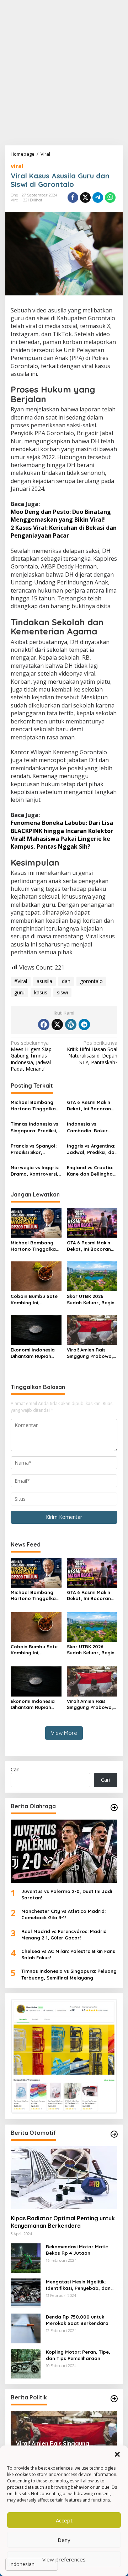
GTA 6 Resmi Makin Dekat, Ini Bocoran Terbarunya (89, 1106)
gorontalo (91, 981)
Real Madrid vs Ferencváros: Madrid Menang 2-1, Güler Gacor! (64, 1934)
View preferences (64, 2559)
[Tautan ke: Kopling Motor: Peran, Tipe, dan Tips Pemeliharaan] (26, 2363)
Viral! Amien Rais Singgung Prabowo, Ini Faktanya (90, 1353)
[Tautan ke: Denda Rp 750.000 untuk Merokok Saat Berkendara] (26, 2328)
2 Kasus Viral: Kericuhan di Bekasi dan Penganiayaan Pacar (64, 532)
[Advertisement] (64, 73)
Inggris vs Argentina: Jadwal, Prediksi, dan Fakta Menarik (92, 1149)
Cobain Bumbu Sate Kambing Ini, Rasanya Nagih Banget (34, 1300)
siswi (62, 992)
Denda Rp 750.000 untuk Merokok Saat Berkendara (77, 2320)
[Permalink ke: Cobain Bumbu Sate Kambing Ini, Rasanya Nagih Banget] (36, 1276)
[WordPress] (71, 1025)
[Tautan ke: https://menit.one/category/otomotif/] (114, 2134)
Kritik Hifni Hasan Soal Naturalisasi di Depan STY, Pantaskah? (92, 1053)
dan (66, 981)
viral (17, 166)
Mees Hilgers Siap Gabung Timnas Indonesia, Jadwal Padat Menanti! (31, 1056)
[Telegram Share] (98, 198)
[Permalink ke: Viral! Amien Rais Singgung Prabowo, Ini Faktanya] (92, 1329)
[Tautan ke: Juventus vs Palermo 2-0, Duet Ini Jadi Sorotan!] (64, 1851)
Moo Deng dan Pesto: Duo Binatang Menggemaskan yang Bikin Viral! (61, 516)
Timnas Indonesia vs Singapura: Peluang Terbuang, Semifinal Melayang (69, 1974)
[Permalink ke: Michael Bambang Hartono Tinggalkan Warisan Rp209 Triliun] (36, 1222)
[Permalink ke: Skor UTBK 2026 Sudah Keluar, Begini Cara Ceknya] (92, 1276)
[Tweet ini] (85, 198)
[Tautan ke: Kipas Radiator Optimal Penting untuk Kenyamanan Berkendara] (64, 2178)
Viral (15, 200)
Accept (64, 2520)
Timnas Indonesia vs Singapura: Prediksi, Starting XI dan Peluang (34, 1127)
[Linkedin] (84, 1025)
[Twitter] (57, 1025)
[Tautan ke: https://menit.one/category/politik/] (114, 2399)
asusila (44, 981)
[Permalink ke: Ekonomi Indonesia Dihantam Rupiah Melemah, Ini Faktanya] (36, 1329)
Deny (64, 2540)
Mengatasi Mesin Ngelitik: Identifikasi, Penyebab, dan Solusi (78, 2285)
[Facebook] (44, 1025)
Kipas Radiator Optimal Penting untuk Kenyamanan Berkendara (63, 2222)
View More (64, 1733)
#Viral (21, 981)
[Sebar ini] (73, 198)
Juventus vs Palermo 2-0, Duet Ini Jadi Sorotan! (67, 1894)
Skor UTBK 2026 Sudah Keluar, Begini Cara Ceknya (91, 1300)
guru (19, 992)
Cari (15, 1769)
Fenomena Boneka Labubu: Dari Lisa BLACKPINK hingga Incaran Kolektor (62, 827)
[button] (117, 2454)
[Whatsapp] (110, 198)
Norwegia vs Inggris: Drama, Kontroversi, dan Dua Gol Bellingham (35, 1171)
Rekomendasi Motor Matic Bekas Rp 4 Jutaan (77, 2250)
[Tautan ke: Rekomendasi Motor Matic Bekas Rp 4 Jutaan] (26, 2258)
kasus (41, 992)
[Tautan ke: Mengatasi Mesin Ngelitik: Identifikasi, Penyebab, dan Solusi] (26, 2293)
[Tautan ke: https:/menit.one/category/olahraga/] (114, 1808)
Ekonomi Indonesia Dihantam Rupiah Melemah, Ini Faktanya (33, 1353)
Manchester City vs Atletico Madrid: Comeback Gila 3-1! (63, 1914)
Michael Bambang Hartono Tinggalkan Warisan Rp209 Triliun (35, 1106)
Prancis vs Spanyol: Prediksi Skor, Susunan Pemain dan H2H (35, 1149)
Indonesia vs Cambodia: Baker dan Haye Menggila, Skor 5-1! (91, 1127)
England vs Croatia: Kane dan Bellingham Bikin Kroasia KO (92, 1171)
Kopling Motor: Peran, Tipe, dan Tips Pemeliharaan (78, 2355)
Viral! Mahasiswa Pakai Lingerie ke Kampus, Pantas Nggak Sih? (60, 843)
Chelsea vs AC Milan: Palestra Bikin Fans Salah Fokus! (68, 1954)
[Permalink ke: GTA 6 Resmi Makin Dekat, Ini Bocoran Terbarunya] (92, 1222)
